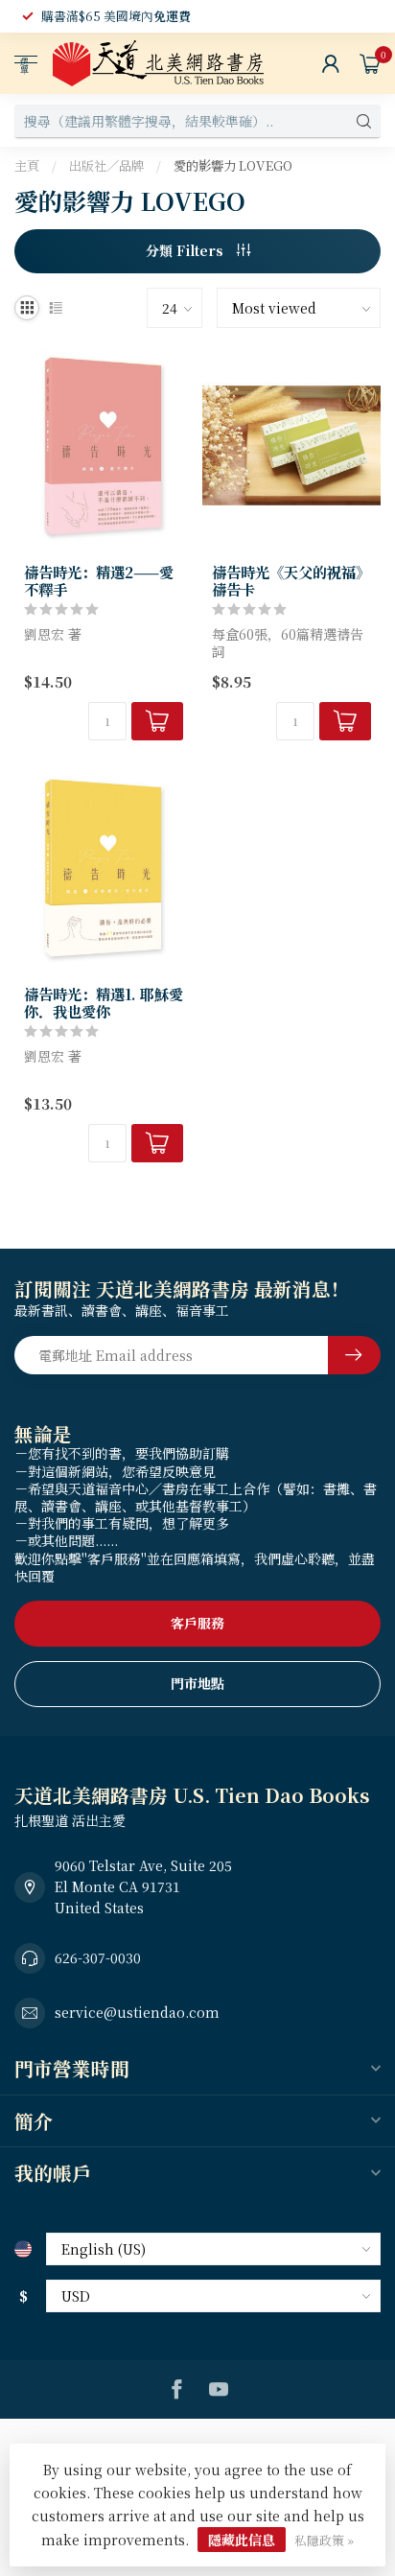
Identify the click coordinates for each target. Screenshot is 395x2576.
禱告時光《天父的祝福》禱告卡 (291, 581)
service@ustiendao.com (137, 2012)
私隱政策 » (324, 2540)
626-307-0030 (98, 1957)
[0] (370, 63)
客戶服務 (197, 1623)
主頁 (27, 165)
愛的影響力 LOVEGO (233, 165)
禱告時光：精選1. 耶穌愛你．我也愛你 (104, 1003)
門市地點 (197, 1683)
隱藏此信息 (242, 2540)
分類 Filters (186, 250)
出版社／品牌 (106, 165)
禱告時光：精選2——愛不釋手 (99, 581)
